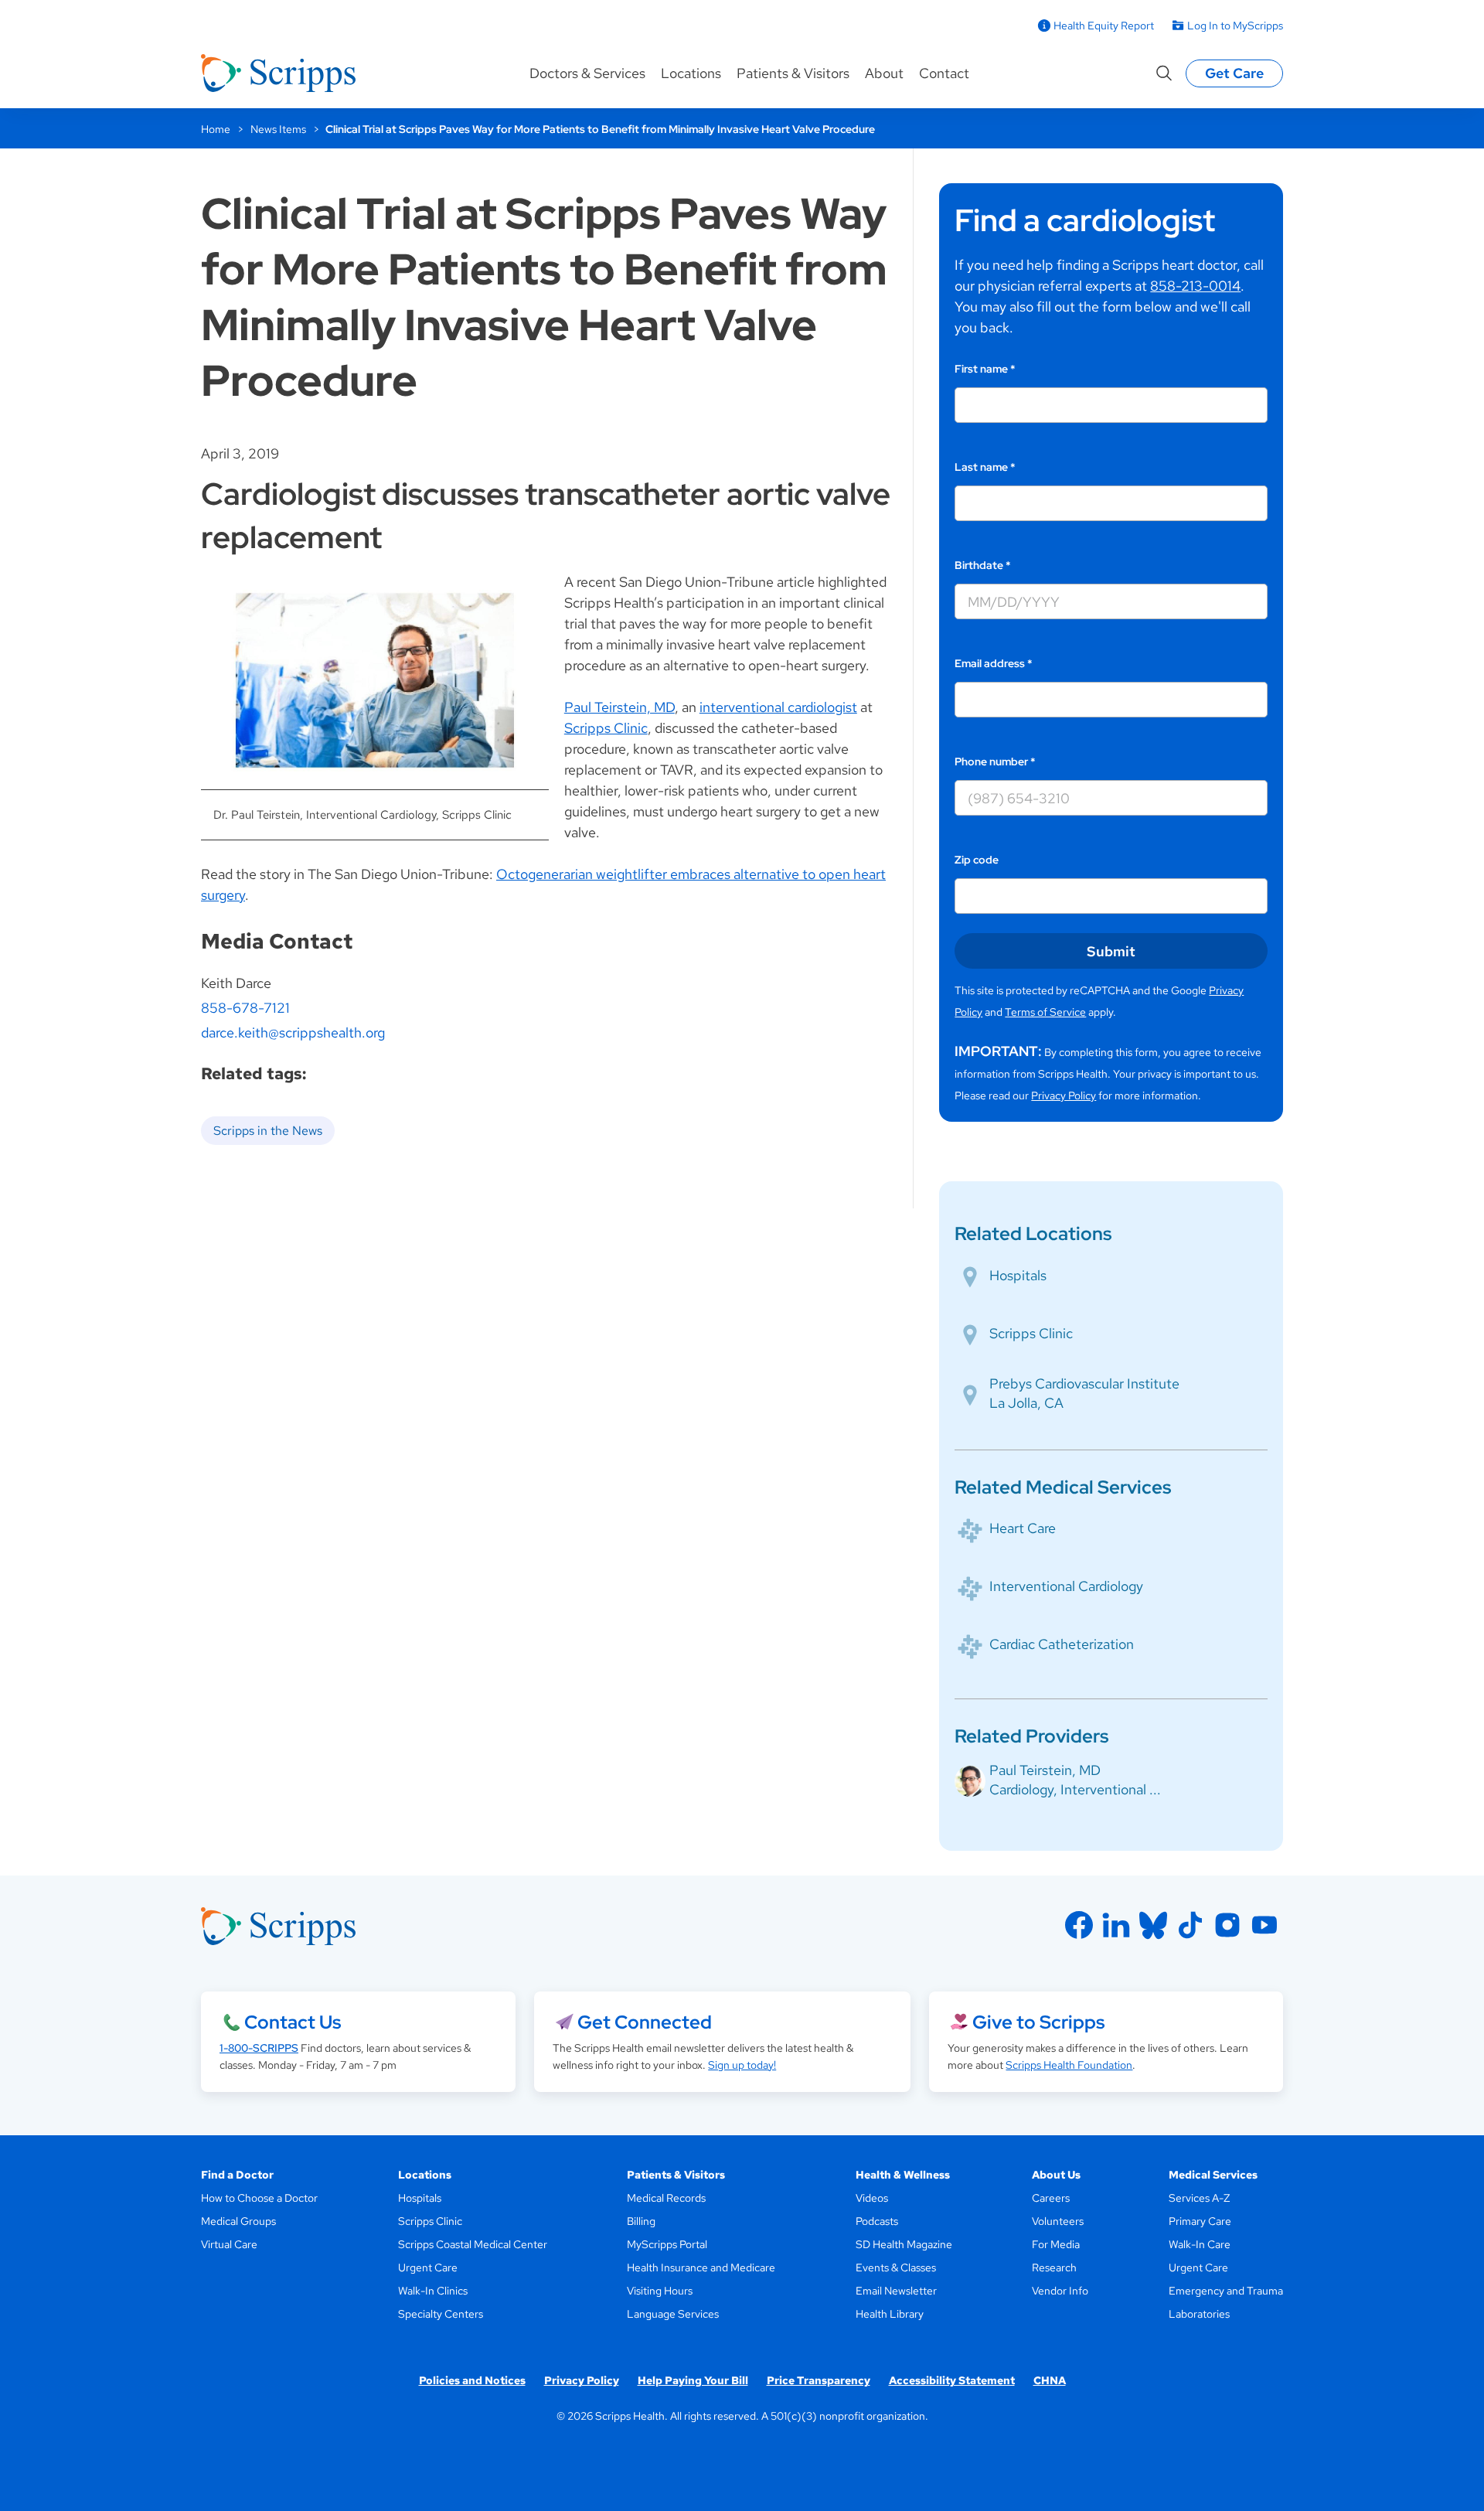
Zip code (977, 860)
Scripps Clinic (606, 728)
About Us (1056, 2175)
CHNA (1050, 2380)
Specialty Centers (441, 2314)
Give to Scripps (1038, 2022)
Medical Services (1213, 2175)
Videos (872, 2198)
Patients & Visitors (793, 73)
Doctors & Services (587, 73)
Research (1054, 2267)
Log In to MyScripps (1235, 26)
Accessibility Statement (952, 2380)
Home (216, 129)
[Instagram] (1227, 1925)
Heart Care (1023, 1528)
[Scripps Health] (278, 73)
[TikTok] (1190, 1925)
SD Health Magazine (904, 2244)
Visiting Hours (660, 2291)
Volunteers (1058, 2221)
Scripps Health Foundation (1069, 2065)
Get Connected (645, 2022)
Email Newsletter (896, 2291)
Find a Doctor (237, 2175)
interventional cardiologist (778, 707)
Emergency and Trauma (1226, 2291)
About (884, 73)
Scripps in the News (268, 1131)
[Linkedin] (1116, 1925)
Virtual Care (229, 2244)
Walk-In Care (1200, 2244)
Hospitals (1018, 1275)
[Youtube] (1264, 1925)
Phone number (995, 761)
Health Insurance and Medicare (701, 2267)
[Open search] (1164, 73)
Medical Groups (238, 2221)
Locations (691, 73)
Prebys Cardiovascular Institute (1084, 1383)
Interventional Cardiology (1066, 1586)
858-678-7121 (245, 1008)
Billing (641, 2221)
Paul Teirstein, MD (619, 707)
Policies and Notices (472, 2380)
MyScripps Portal (667, 2244)
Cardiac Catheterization (1062, 1644)
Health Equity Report (1104, 26)
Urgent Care (428, 2267)
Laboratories (1199, 2314)
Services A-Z (1199, 2198)
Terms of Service (1045, 1012)
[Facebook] (1079, 1925)
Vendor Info (1060, 2291)
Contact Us (293, 2022)
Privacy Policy (1064, 1095)
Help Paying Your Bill (693, 2380)
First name (985, 369)
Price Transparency (819, 2380)
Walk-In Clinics (433, 2291)
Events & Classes (896, 2267)
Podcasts (877, 2221)
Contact (944, 73)
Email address (994, 663)
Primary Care (1200, 2221)
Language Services (673, 2314)
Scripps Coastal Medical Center (473, 2244)
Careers (1051, 2198)
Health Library (890, 2314)
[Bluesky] (1153, 1925)
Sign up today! (742, 2065)
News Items (278, 129)
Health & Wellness (903, 2175)
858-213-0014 (1195, 286)
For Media (1056, 2244)
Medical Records (666, 2198)
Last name (985, 467)
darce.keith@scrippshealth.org (293, 1032)
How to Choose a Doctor (259, 2198)
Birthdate (983, 565)
